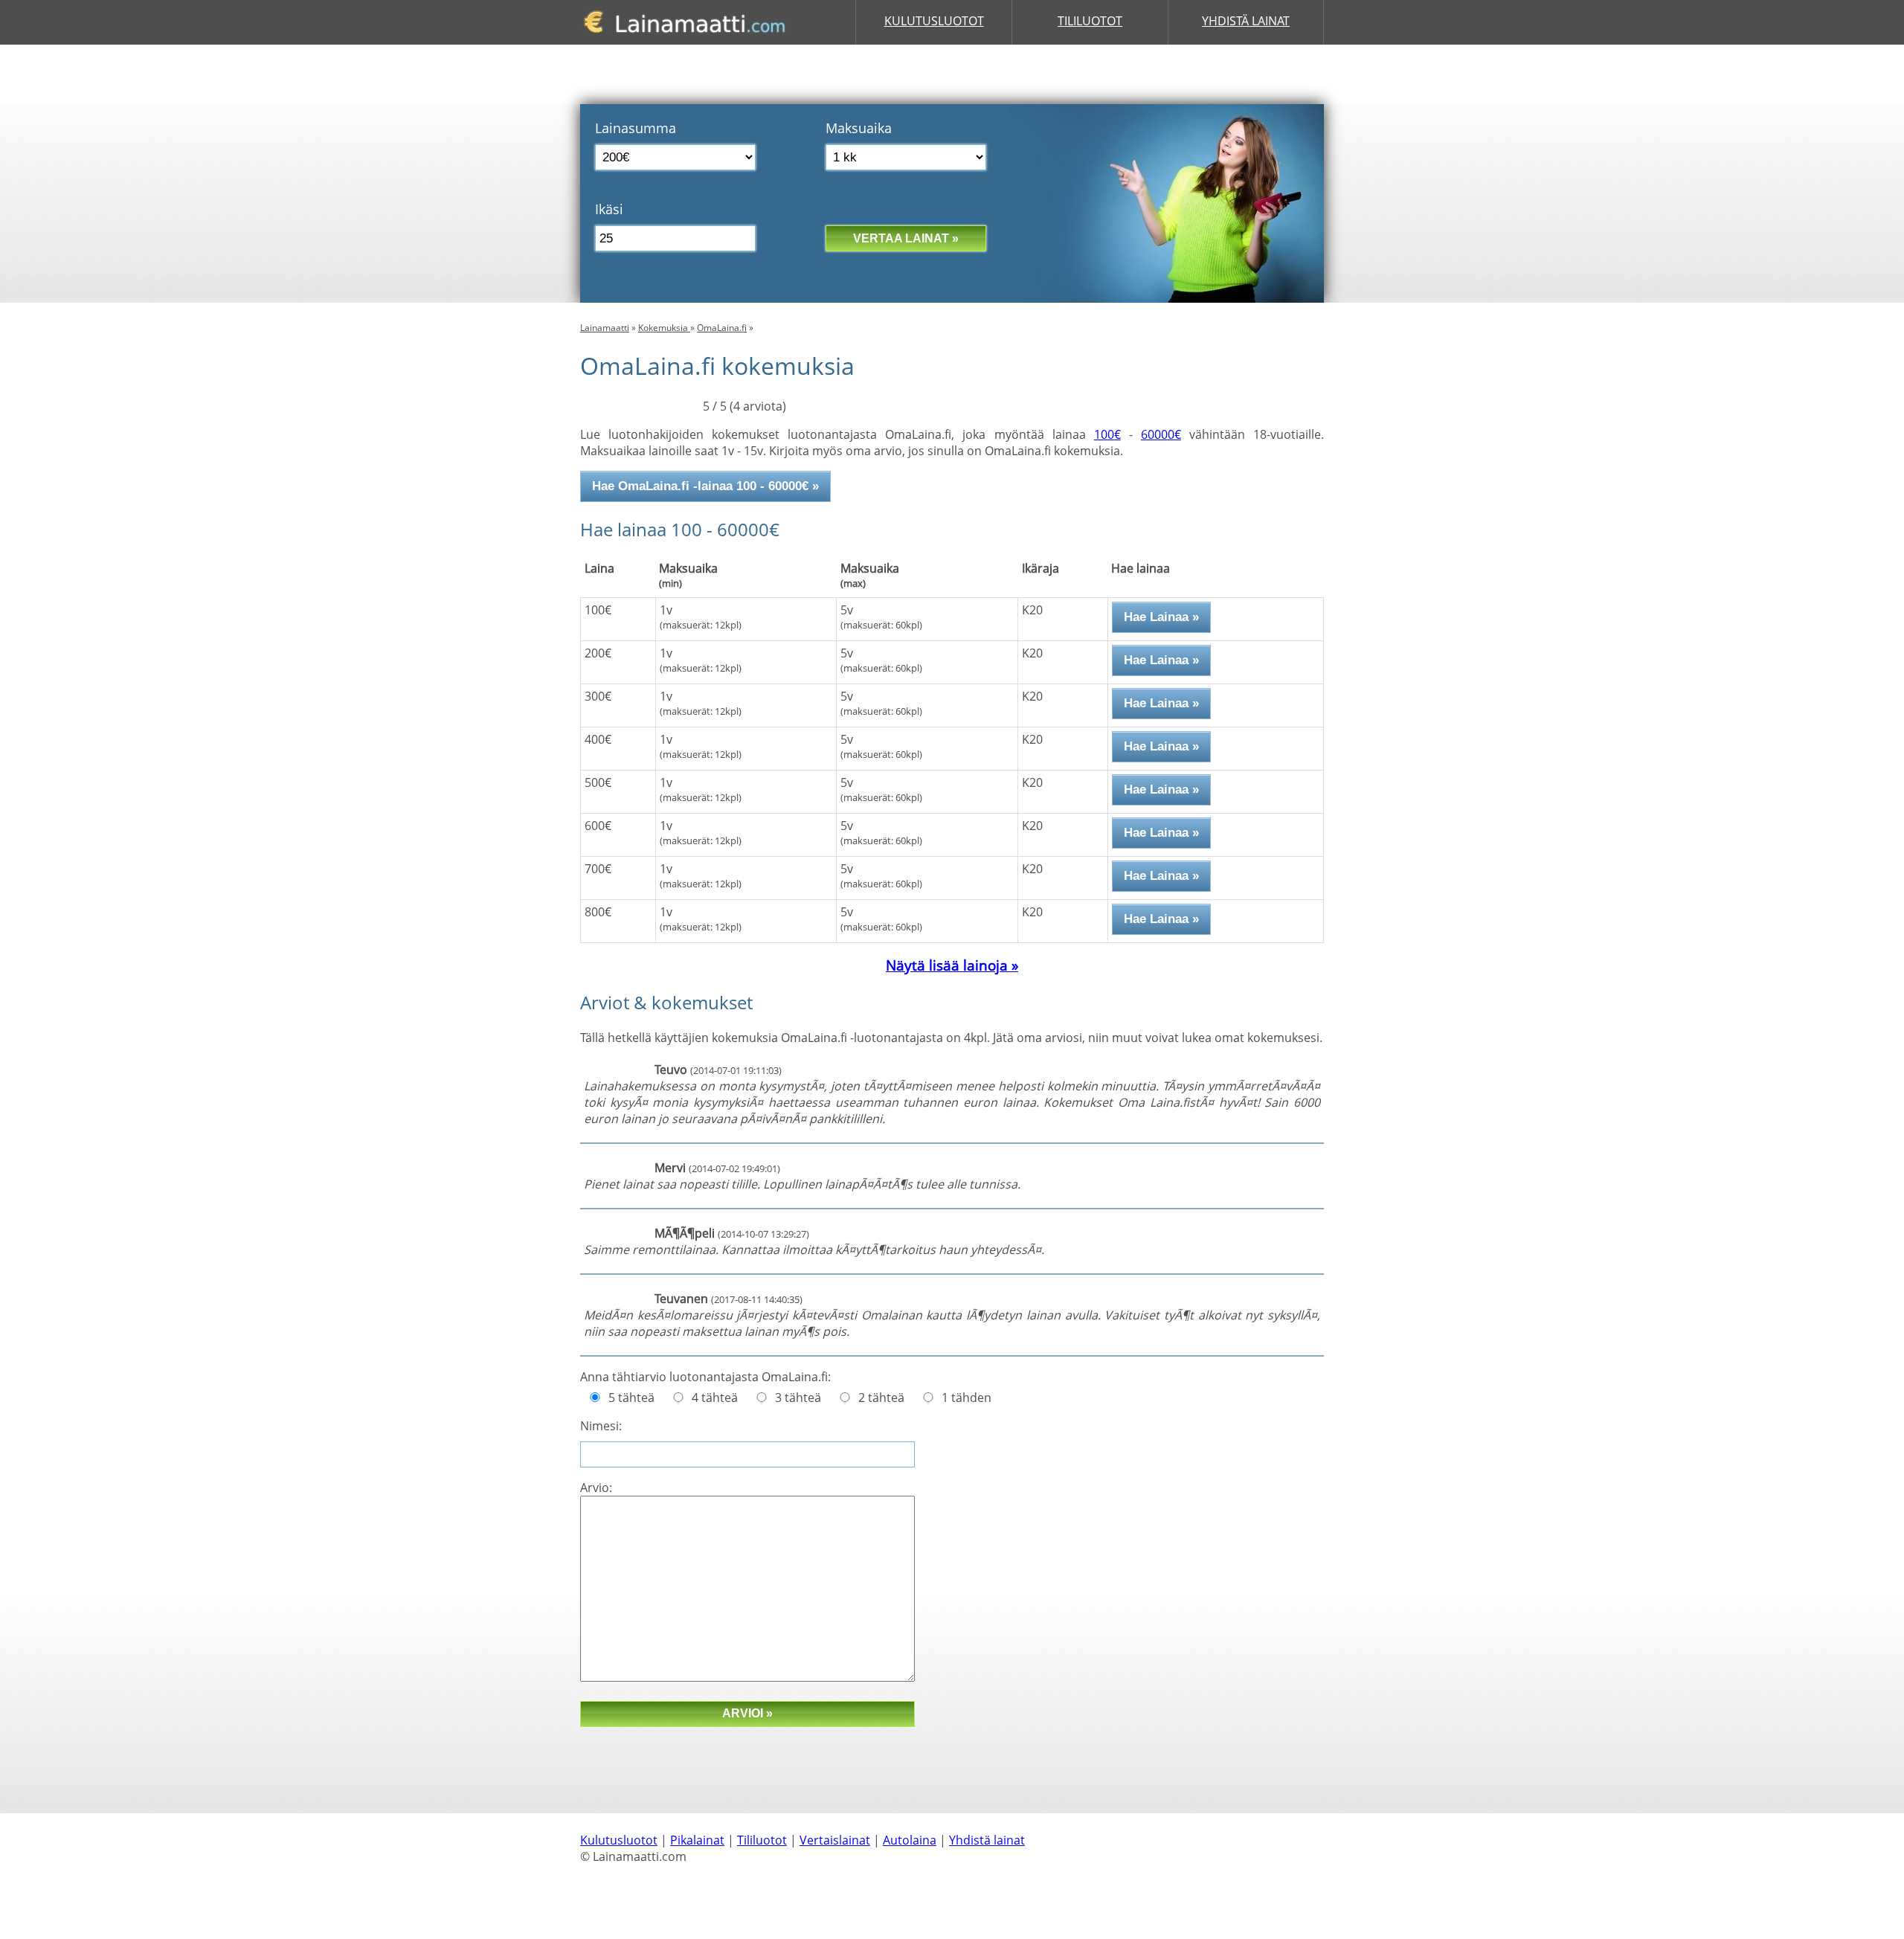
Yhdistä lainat (1246, 21)
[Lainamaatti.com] (690, 40)
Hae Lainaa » (1161, 617)
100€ (1107, 434)
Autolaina (910, 1840)
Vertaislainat (835, 1840)
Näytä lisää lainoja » (952, 965)
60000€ (1161, 434)
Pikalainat (697, 1840)
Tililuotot (1090, 21)
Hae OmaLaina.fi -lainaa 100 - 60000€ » (705, 486)
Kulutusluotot (934, 21)
